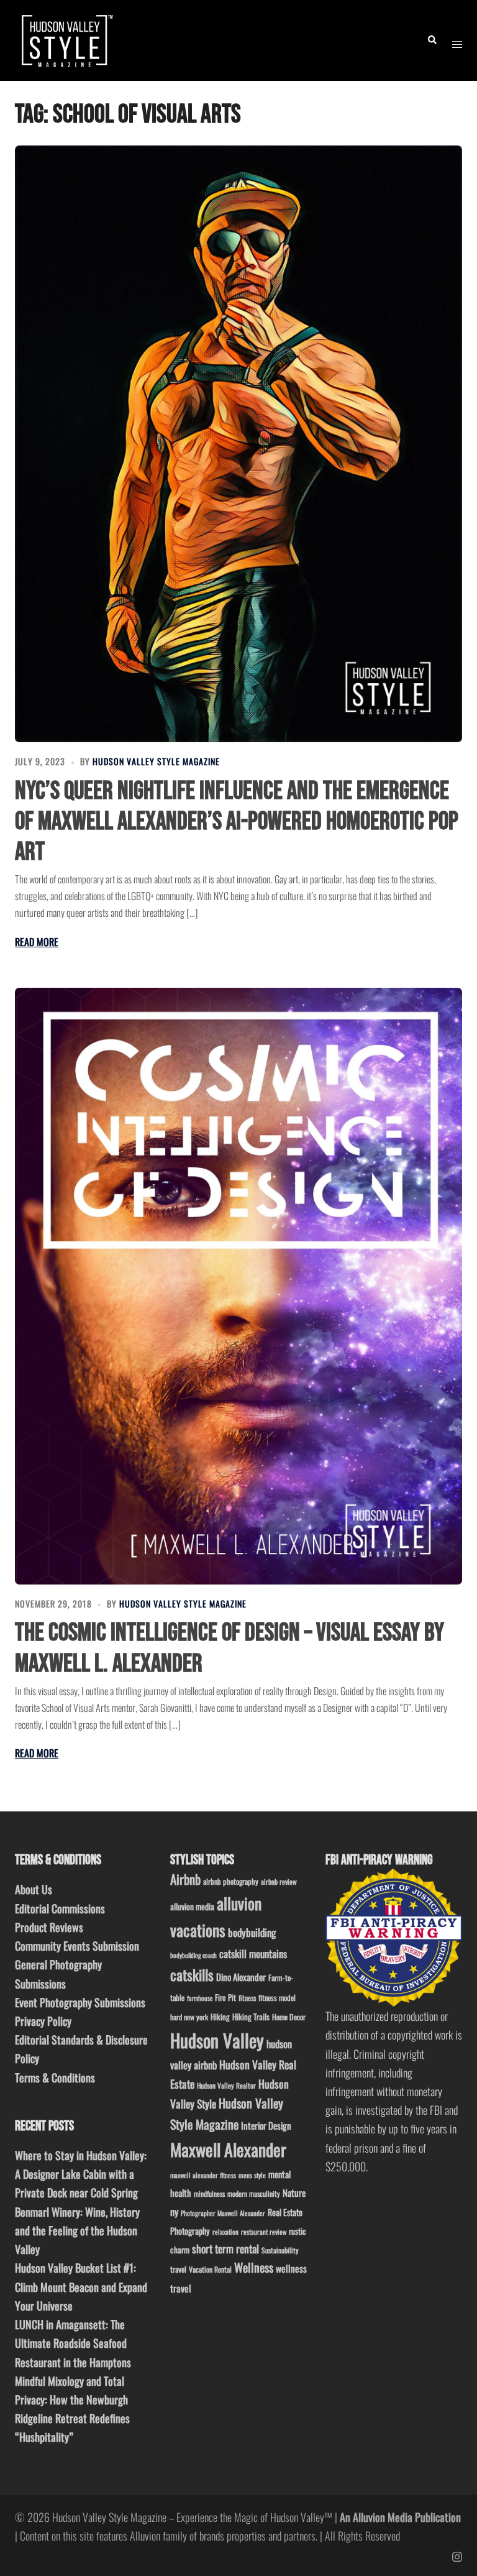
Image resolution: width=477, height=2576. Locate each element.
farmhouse (200, 1998)
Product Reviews (49, 1927)
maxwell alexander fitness (203, 2175)
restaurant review (264, 2232)
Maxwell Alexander (228, 2149)
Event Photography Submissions (80, 2002)
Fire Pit (225, 1997)
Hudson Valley (217, 2040)
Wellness (254, 2267)
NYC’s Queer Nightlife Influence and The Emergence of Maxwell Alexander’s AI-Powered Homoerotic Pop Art (237, 821)
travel (178, 2269)
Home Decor (289, 2017)
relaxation (225, 2232)
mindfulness (209, 2193)
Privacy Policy (43, 2021)
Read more (37, 942)
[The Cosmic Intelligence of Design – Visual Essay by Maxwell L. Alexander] (238, 1286)
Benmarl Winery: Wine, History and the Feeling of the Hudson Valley (77, 2230)
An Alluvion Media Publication (400, 2517)
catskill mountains (253, 1953)
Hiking (220, 2017)
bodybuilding (252, 1932)
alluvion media (192, 1906)
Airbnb (185, 1879)
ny (174, 2212)
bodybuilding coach (193, 1955)
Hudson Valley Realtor (226, 2085)
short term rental (225, 2248)
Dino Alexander (241, 1977)
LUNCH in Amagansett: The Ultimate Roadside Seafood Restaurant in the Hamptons (73, 2343)
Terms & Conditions (55, 2077)
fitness (247, 1998)
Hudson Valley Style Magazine (156, 761)
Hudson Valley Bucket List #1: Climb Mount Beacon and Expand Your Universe (81, 2286)
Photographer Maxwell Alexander (223, 2213)
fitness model (277, 1998)
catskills (192, 1975)
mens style (252, 2175)
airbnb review (279, 1881)
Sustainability (280, 2250)
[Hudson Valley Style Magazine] (66, 39)
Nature (294, 2192)
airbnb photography (231, 1881)
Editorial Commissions (60, 1908)
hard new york (189, 2017)
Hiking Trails (251, 2017)
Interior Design (266, 2125)
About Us (34, 1889)
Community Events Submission (77, 1946)
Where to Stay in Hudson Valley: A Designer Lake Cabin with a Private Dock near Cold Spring (81, 2174)
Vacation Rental (210, 2269)
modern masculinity (254, 2193)
